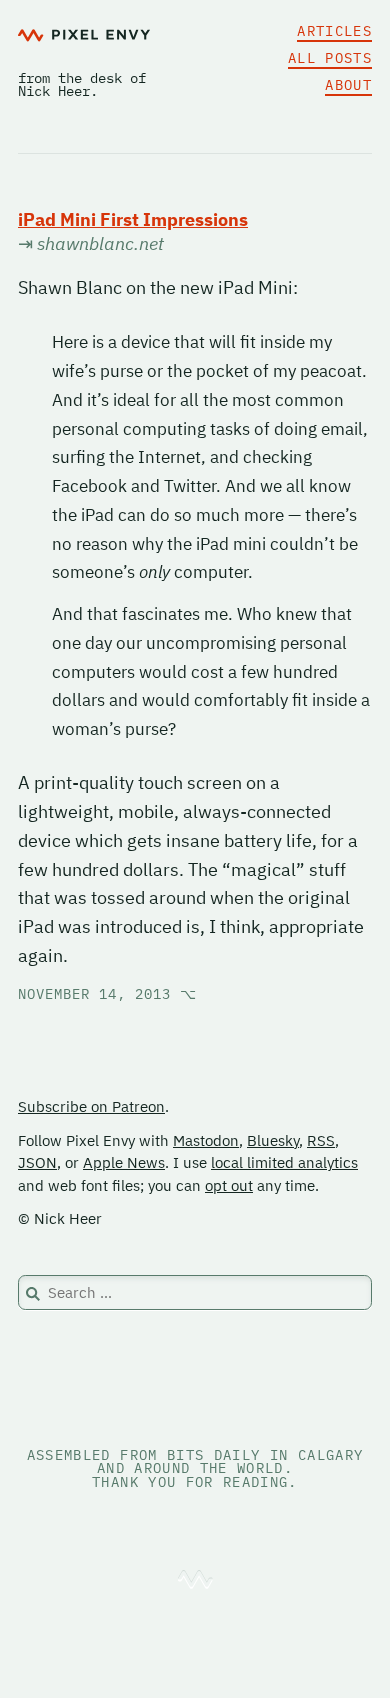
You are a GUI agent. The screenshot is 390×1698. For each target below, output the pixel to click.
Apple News (124, 1162)
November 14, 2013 (107, 994)
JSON (37, 1162)
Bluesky (273, 1140)
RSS (321, 1140)
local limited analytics (284, 1162)
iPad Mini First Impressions (133, 219)
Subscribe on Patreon (91, 1106)
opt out (229, 1185)
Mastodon (206, 1140)
